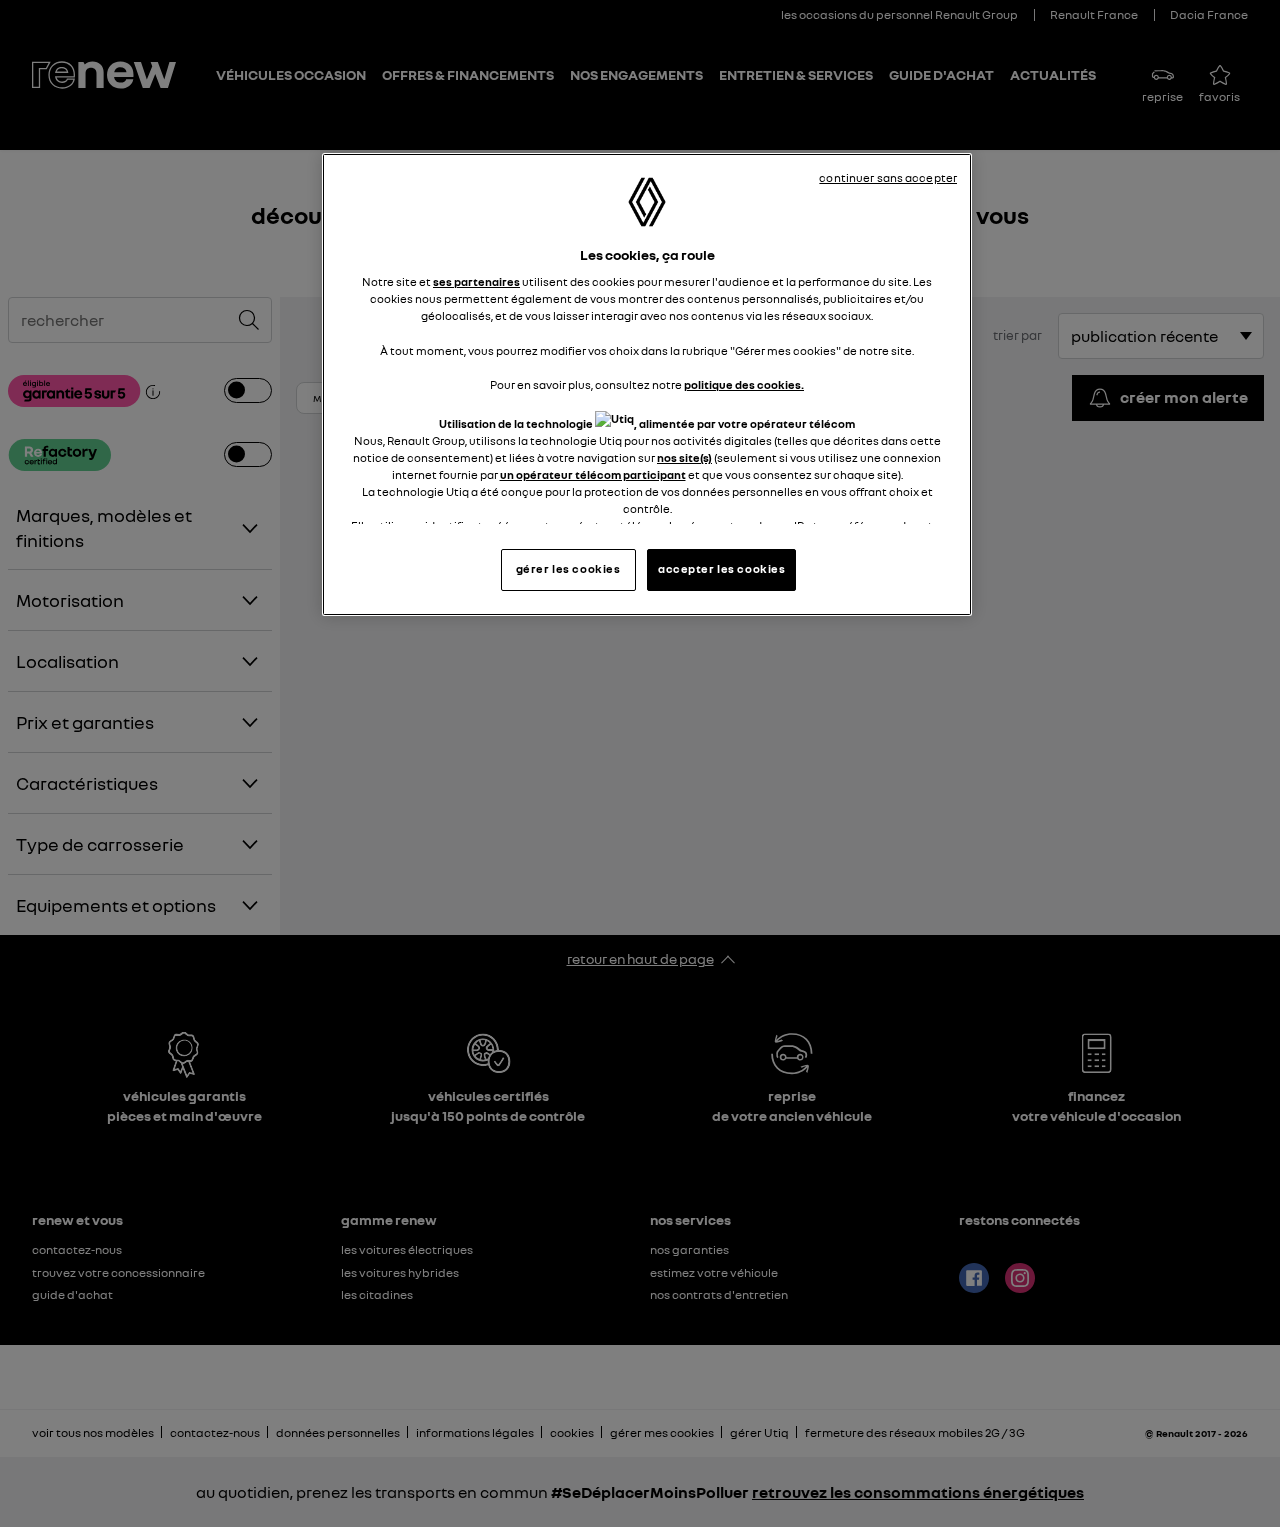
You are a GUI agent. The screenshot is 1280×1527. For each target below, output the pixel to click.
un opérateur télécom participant (593, 475)
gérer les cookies (568, 569)
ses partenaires (476, 282)
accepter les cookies (721, 569)
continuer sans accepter (888, 178)
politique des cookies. (744, 385)
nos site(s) (684, 458)
